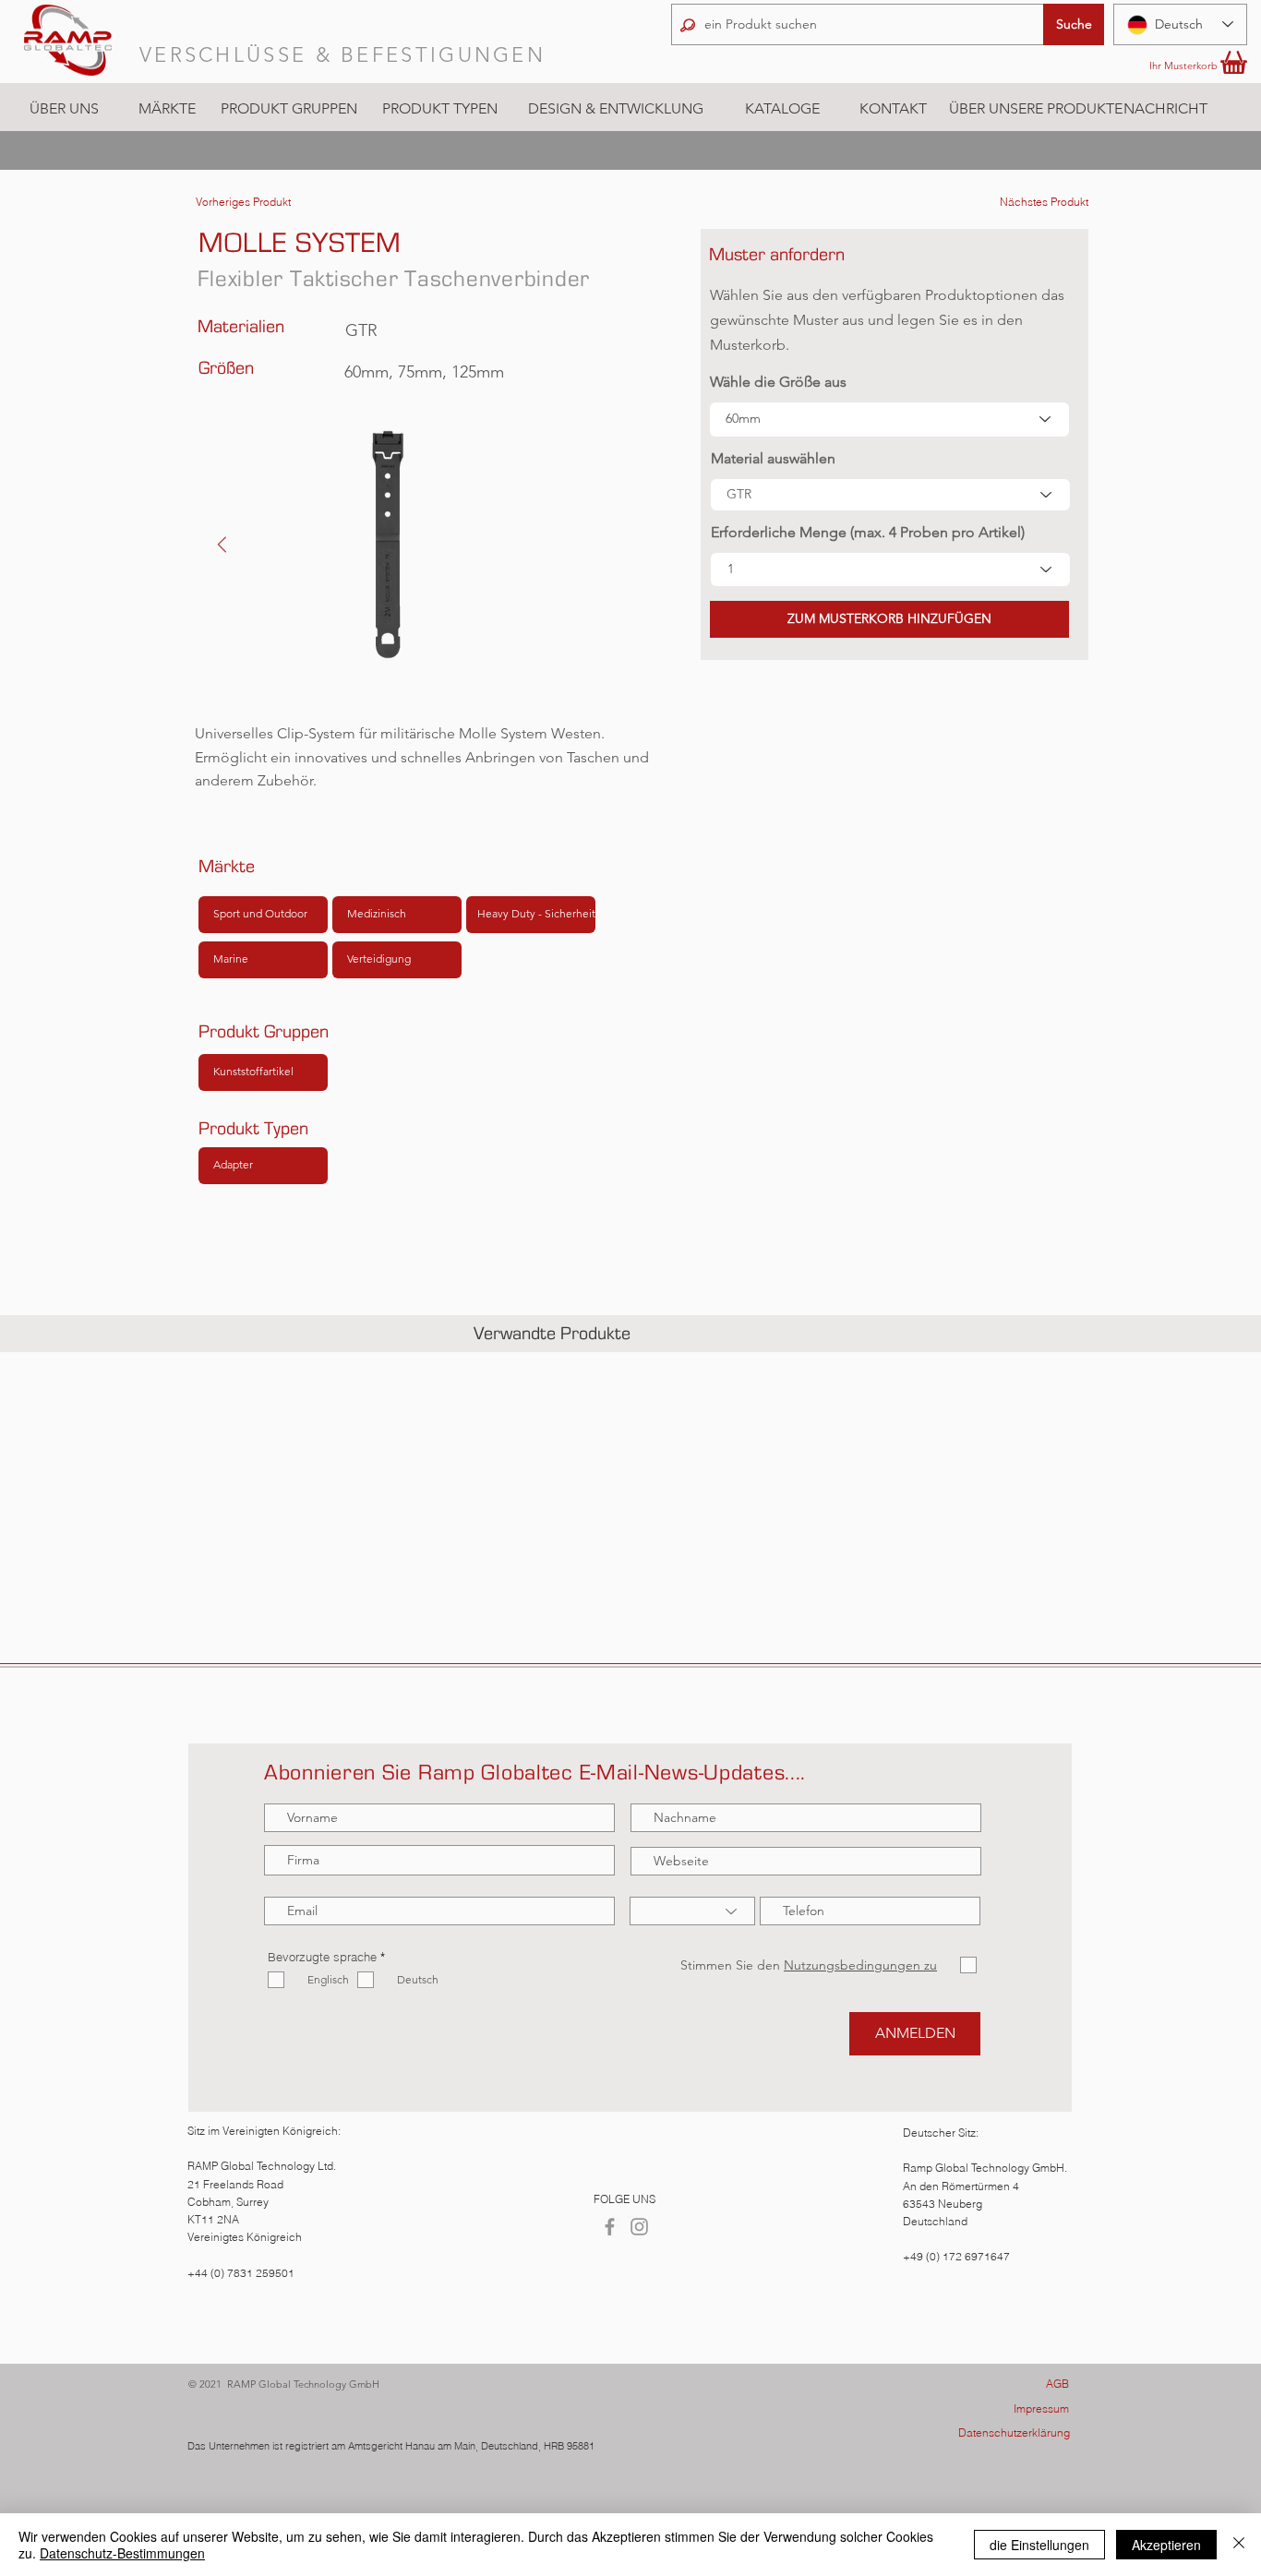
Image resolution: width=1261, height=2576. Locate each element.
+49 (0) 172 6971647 (956, 2256)
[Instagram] (639, 2227)
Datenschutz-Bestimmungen (122, 2553)
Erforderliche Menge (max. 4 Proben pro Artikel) (868, 533)
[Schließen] (1239, 2545)
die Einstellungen (1039, 2545)
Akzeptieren (1166, 2545)
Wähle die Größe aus (778, 382)
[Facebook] (610, 2227)
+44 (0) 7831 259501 (241, 2273)
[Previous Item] (222, 545)
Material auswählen (773, 459)
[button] (167, 109)
